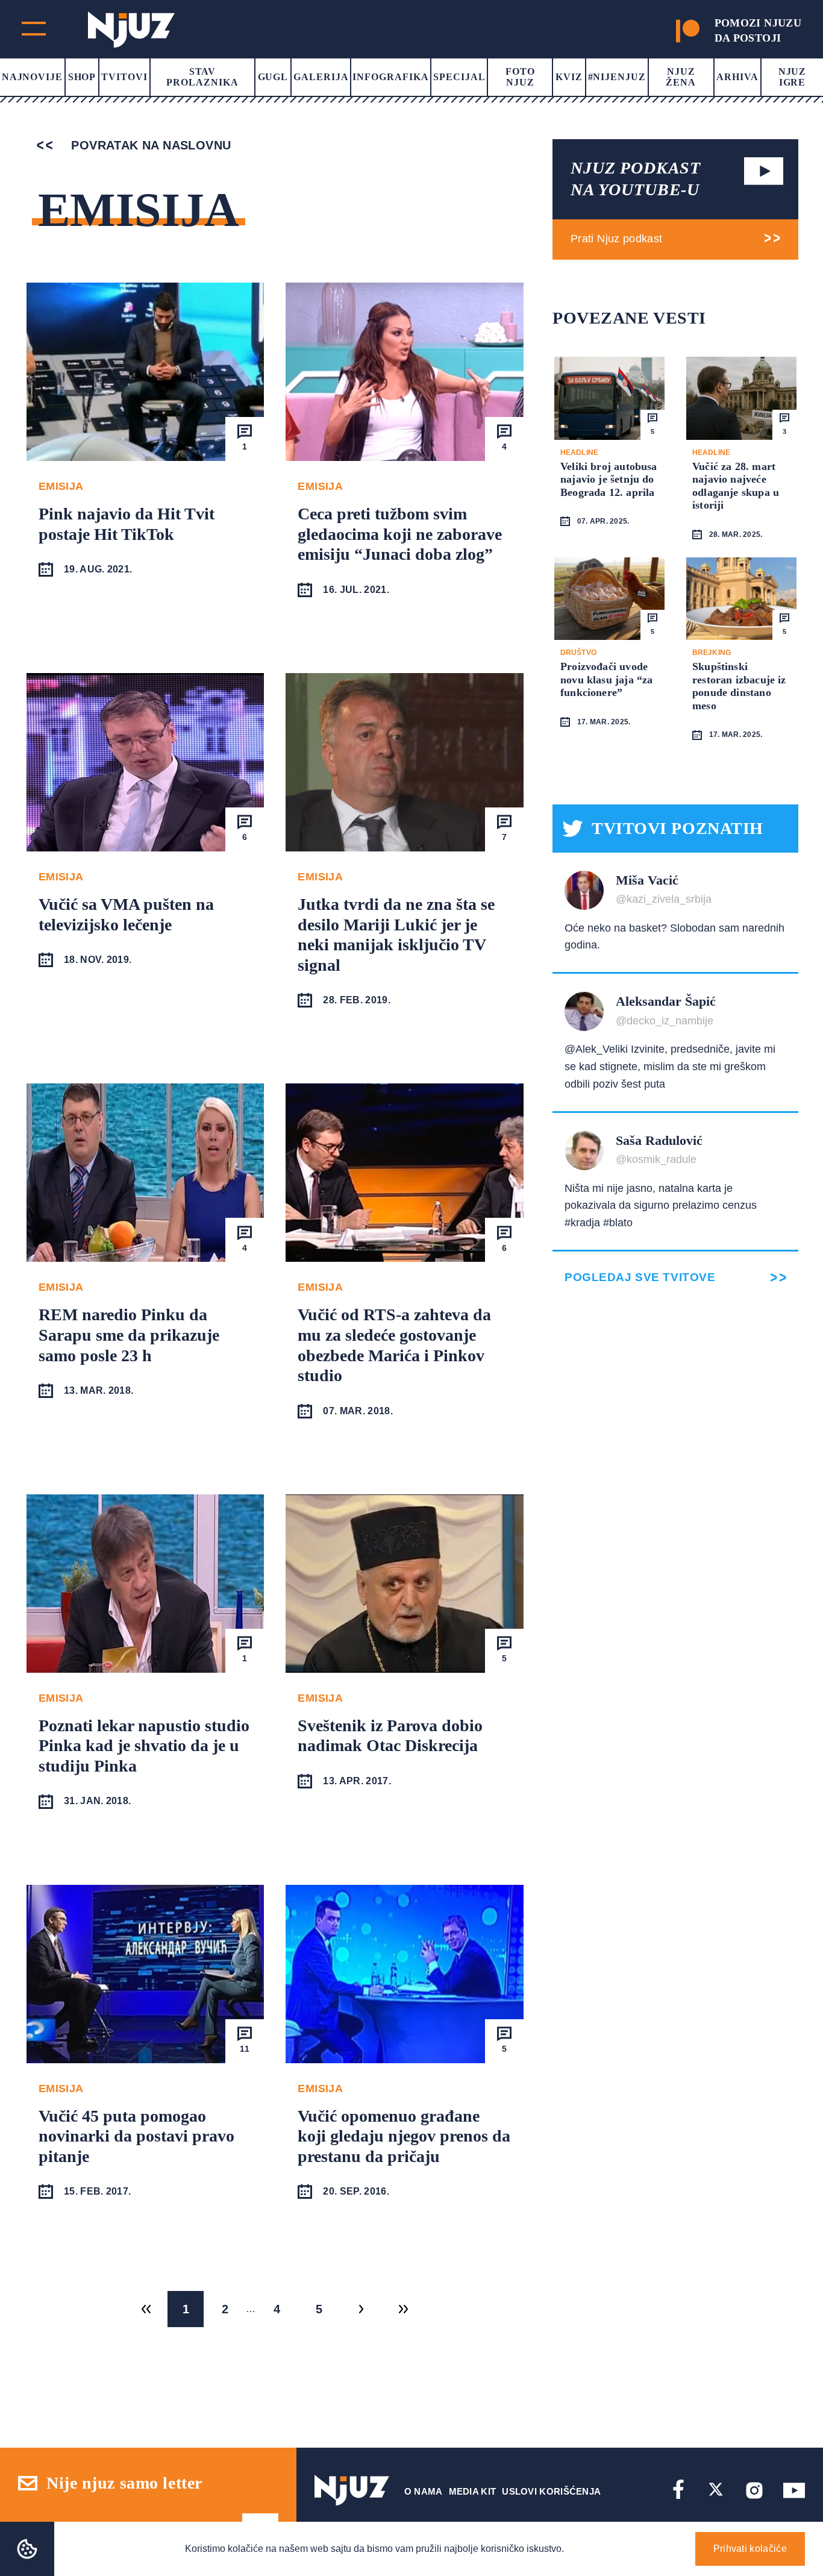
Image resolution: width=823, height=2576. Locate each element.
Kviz (569, 77)
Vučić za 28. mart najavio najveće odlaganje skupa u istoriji (736, 486)
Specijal (459, 77)
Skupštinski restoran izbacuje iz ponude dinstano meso (739, 686)
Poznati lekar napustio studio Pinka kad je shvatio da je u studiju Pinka (144, 1746)
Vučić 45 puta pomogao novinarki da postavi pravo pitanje (136, 2136)
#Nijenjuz (617, 77)
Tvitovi (124, 77)
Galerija (321, 77)
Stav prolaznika (202, 77)
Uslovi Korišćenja (551, 2491)
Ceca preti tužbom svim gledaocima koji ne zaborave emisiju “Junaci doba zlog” (400, 534)
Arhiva (737, 77)
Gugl (273, 77)
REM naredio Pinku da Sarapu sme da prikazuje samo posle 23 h (129, 1335)
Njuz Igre (793, 77)
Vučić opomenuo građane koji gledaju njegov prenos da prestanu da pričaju (404, 2136)
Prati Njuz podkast (616, 239)
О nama (424, 2491)
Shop (82, 77)
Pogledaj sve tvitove (640, 1277)
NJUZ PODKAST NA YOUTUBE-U (636, 179)
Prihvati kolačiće (750, 2549)
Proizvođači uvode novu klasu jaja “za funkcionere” (606, 679)
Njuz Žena (681, 77)
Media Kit (473, 2491)
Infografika (391, 77)
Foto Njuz (520, 77)
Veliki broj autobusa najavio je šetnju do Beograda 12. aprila (609, 479)
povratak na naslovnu (149, 145)
